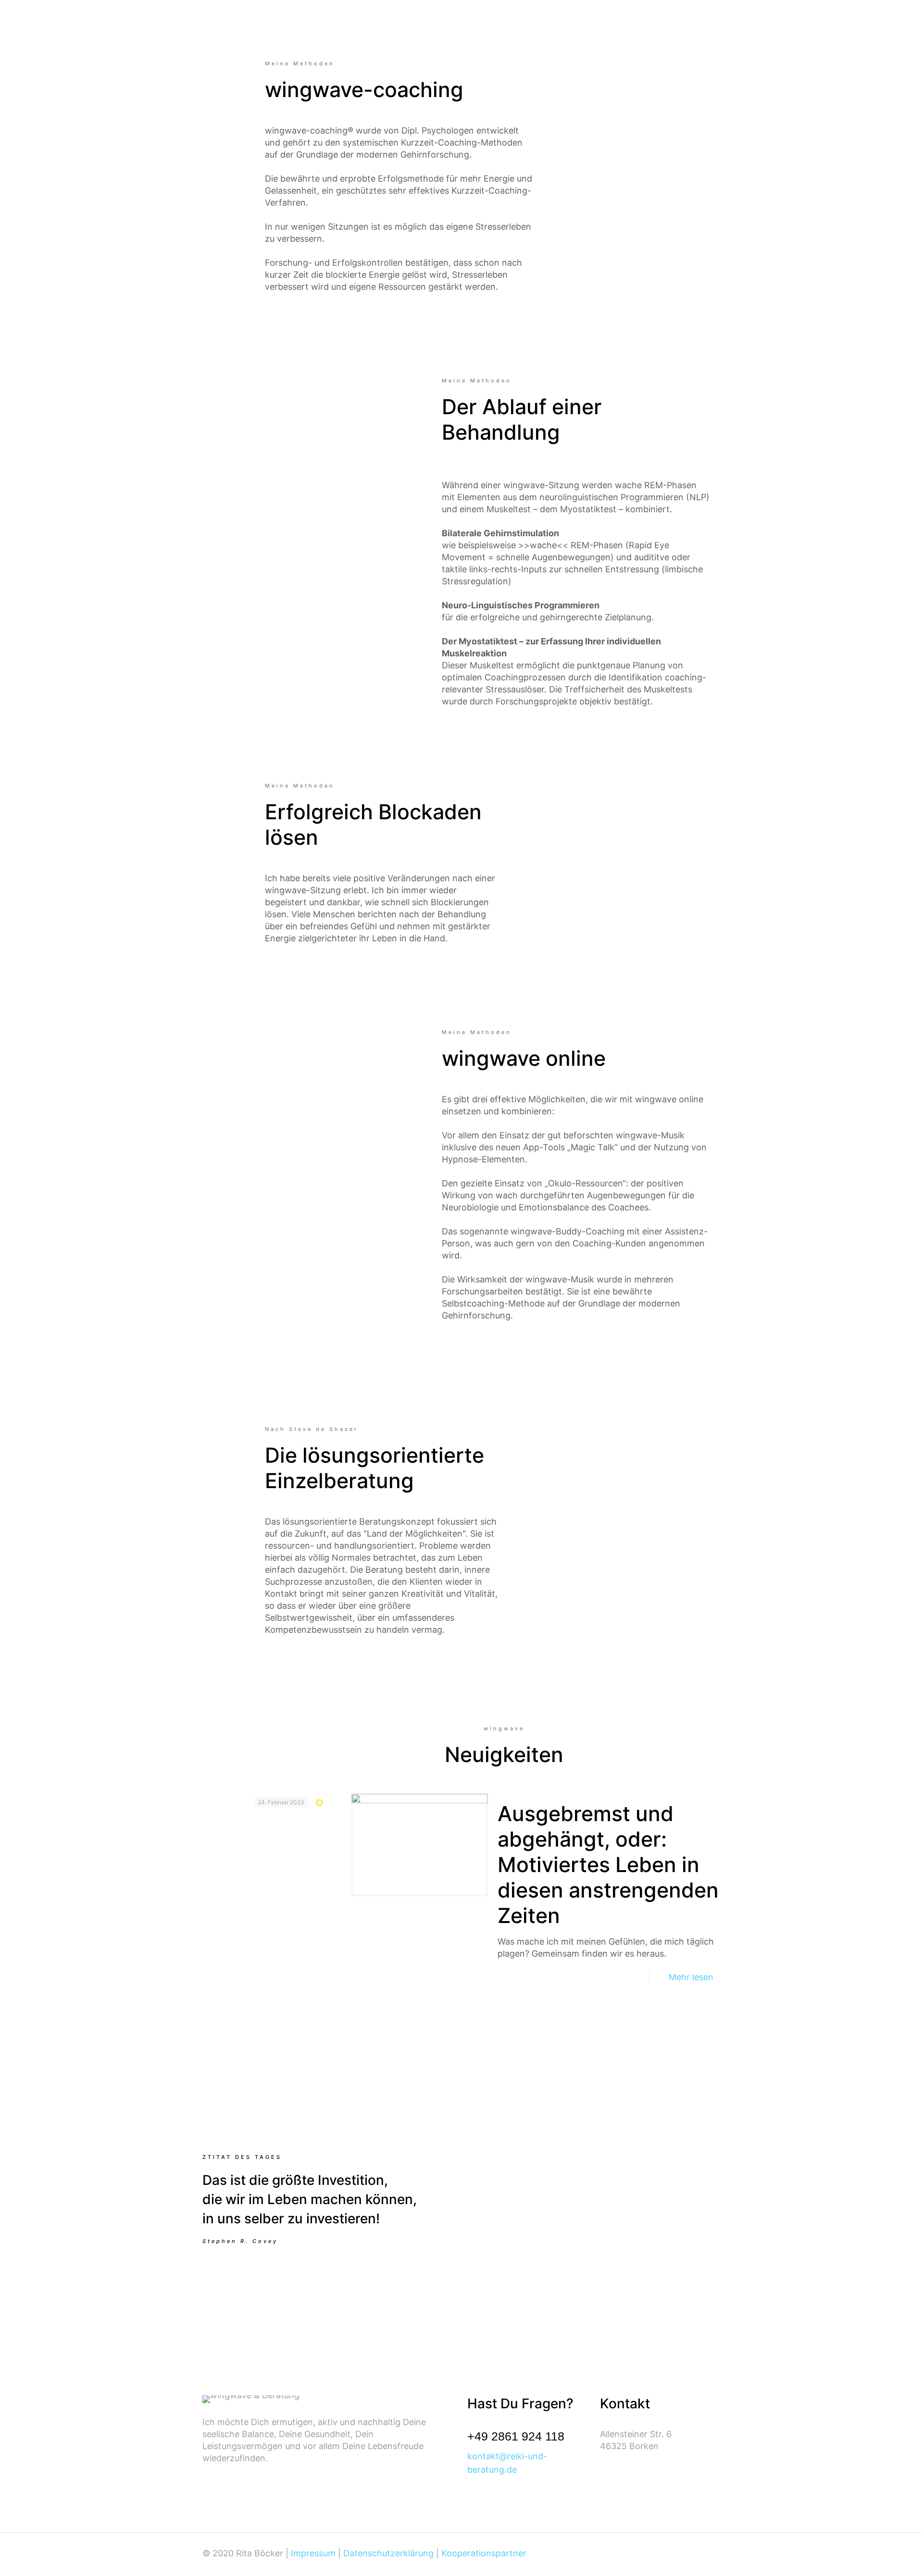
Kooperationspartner (484, 2553)
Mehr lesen (691, 1977)
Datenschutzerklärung (388, 2553)
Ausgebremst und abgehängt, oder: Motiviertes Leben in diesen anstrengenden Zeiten (608, 1864)
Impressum (314, 2553)
